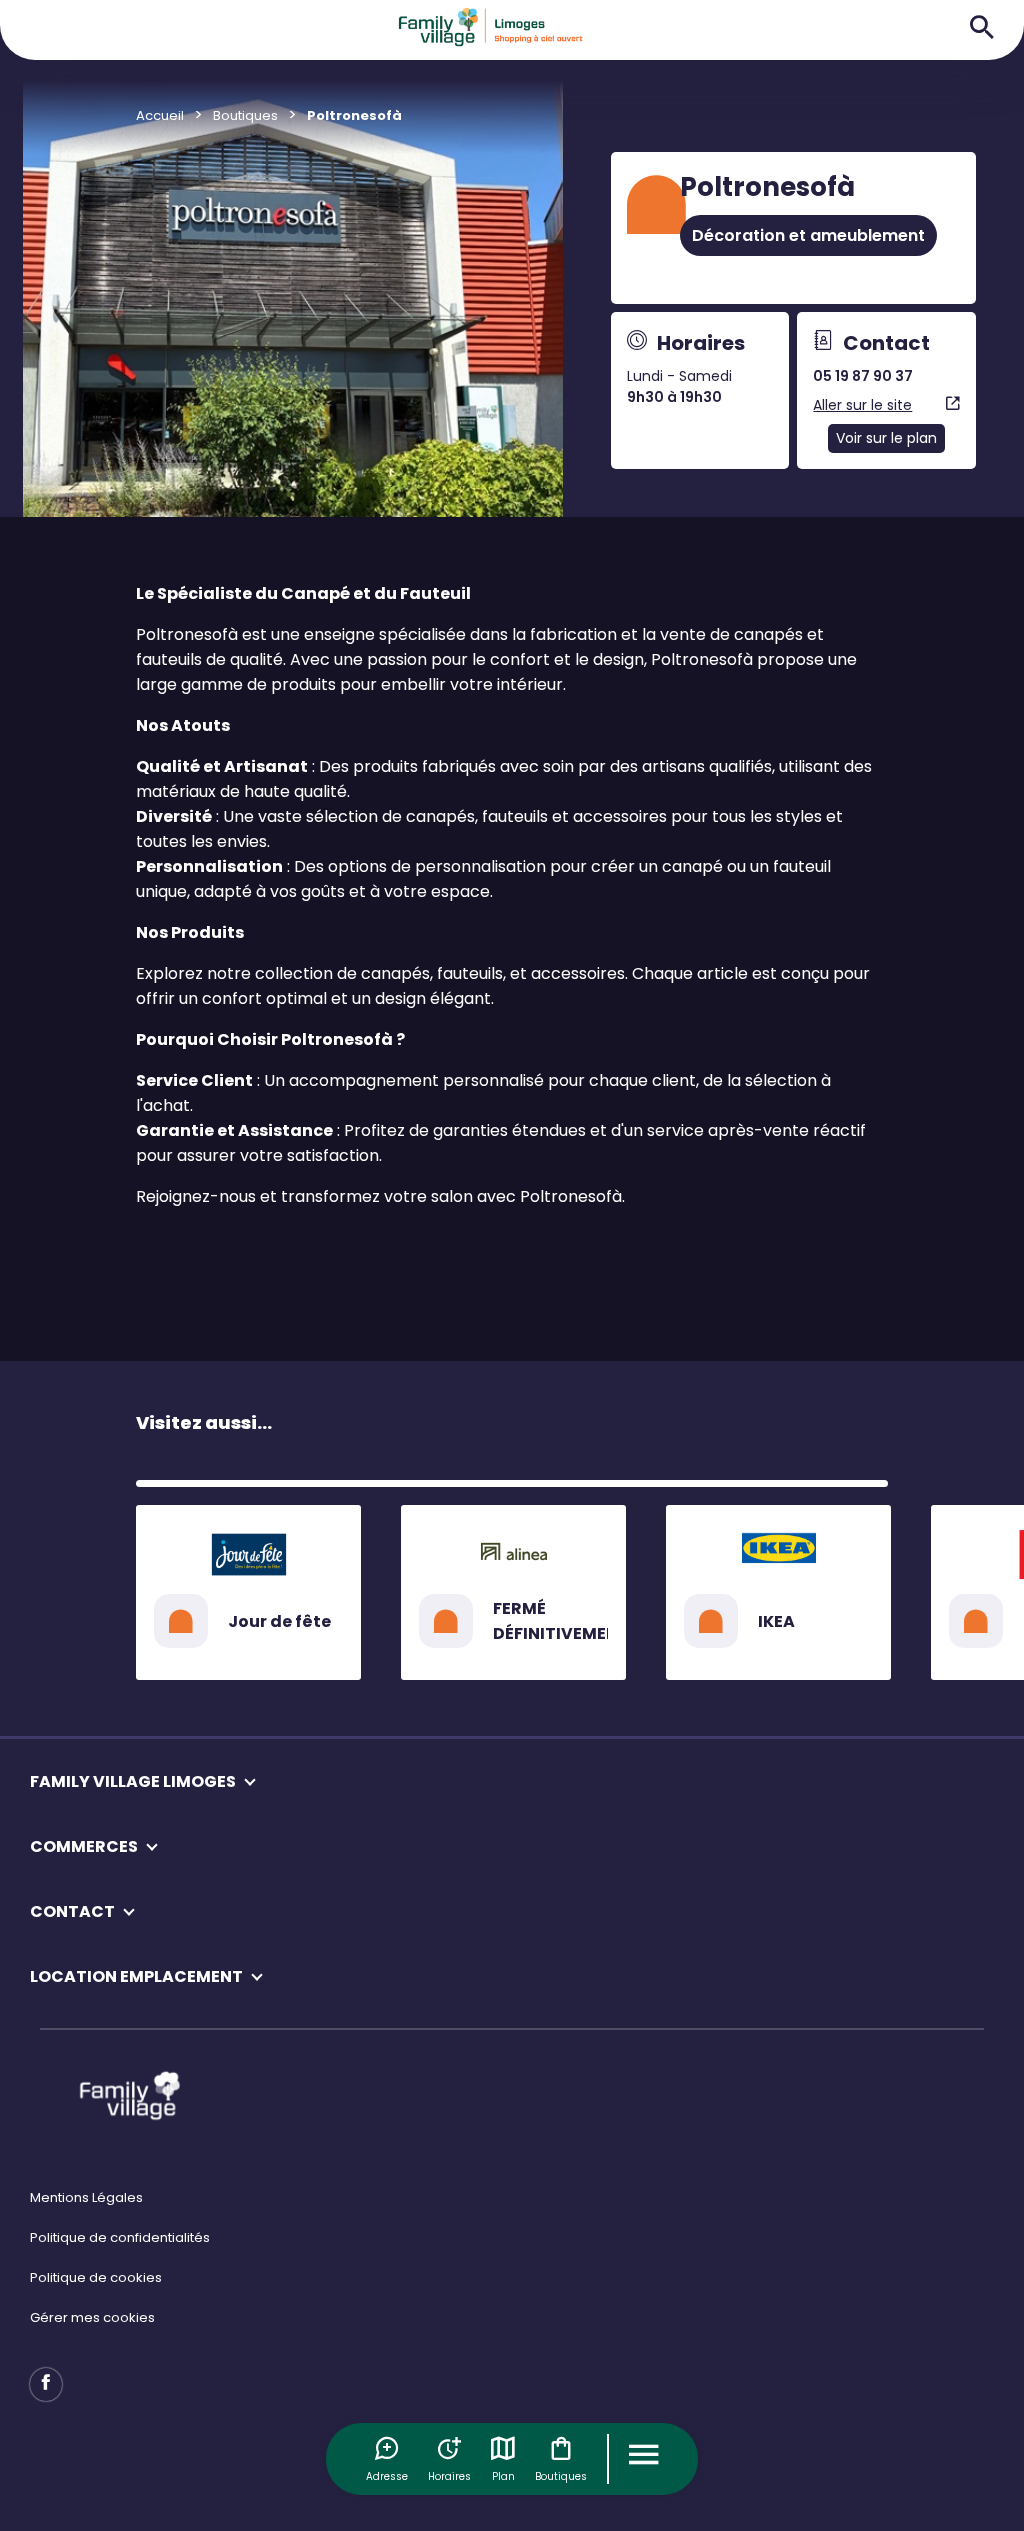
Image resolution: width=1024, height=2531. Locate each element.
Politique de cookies (96, 2277)
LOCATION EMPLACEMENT (136, 1976)
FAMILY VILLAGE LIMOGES (133, 1781)
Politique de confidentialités (120, 2237)
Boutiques (561, 2476)
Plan (503, 2476)
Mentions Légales (86, 2197)
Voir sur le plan (886, 438)
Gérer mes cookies (92, 2317)
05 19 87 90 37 (863, 376)
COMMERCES (84, 1846)
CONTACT (72, 1911)
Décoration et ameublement (808, 235)
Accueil (160, 115)
